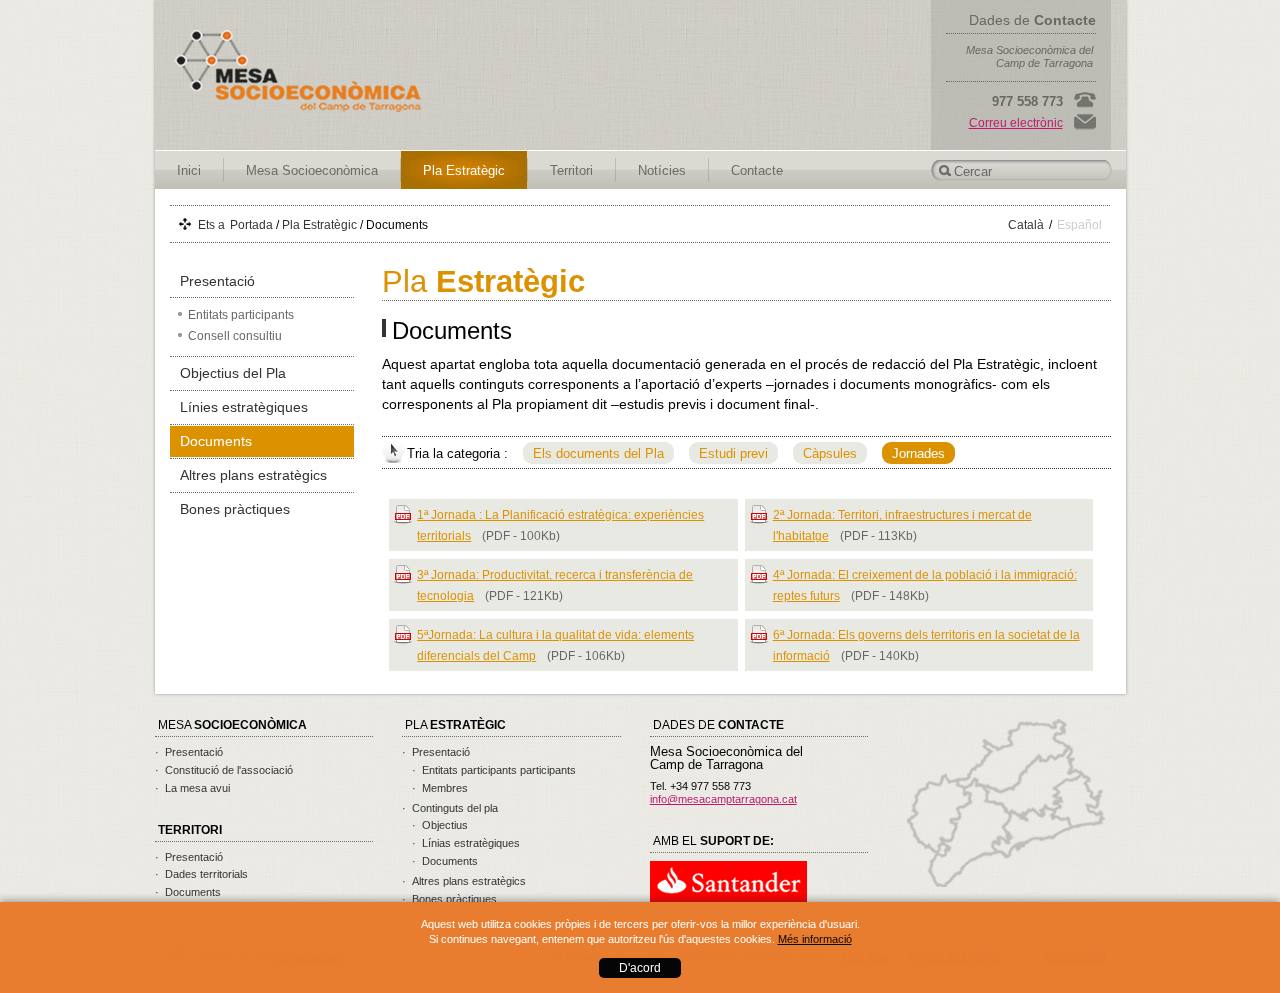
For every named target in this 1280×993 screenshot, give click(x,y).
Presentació (217, 281)
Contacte (757, 170)
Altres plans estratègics (253, 475)
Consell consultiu (235, 336)
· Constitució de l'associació (224, 770)
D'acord (640, 968)
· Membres (440, 788)
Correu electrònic (1016, 123)
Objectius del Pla (233, 373)
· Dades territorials (201, 874)
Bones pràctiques (235, 509)
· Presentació (189, 752)
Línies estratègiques (244, 407)
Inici (189, 170)
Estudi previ (733, 453)
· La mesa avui (192, 788)
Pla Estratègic (464, 170)
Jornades (918, 453)
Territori (571, 170)
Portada (251, 225)
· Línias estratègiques (466, 843)
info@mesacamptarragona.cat (723, 799)
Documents (216, 441)
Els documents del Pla (598, 453)
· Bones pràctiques (449, 899)
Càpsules (830, 453)
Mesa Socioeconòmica (312, 170)
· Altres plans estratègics (464, 881)
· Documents (188, 892)
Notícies (662, 170)
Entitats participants (241, 315)
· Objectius (440, 825)
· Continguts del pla (450, 808)
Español (1079, 225)
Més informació (815, 939)
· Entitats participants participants (494, 770)
